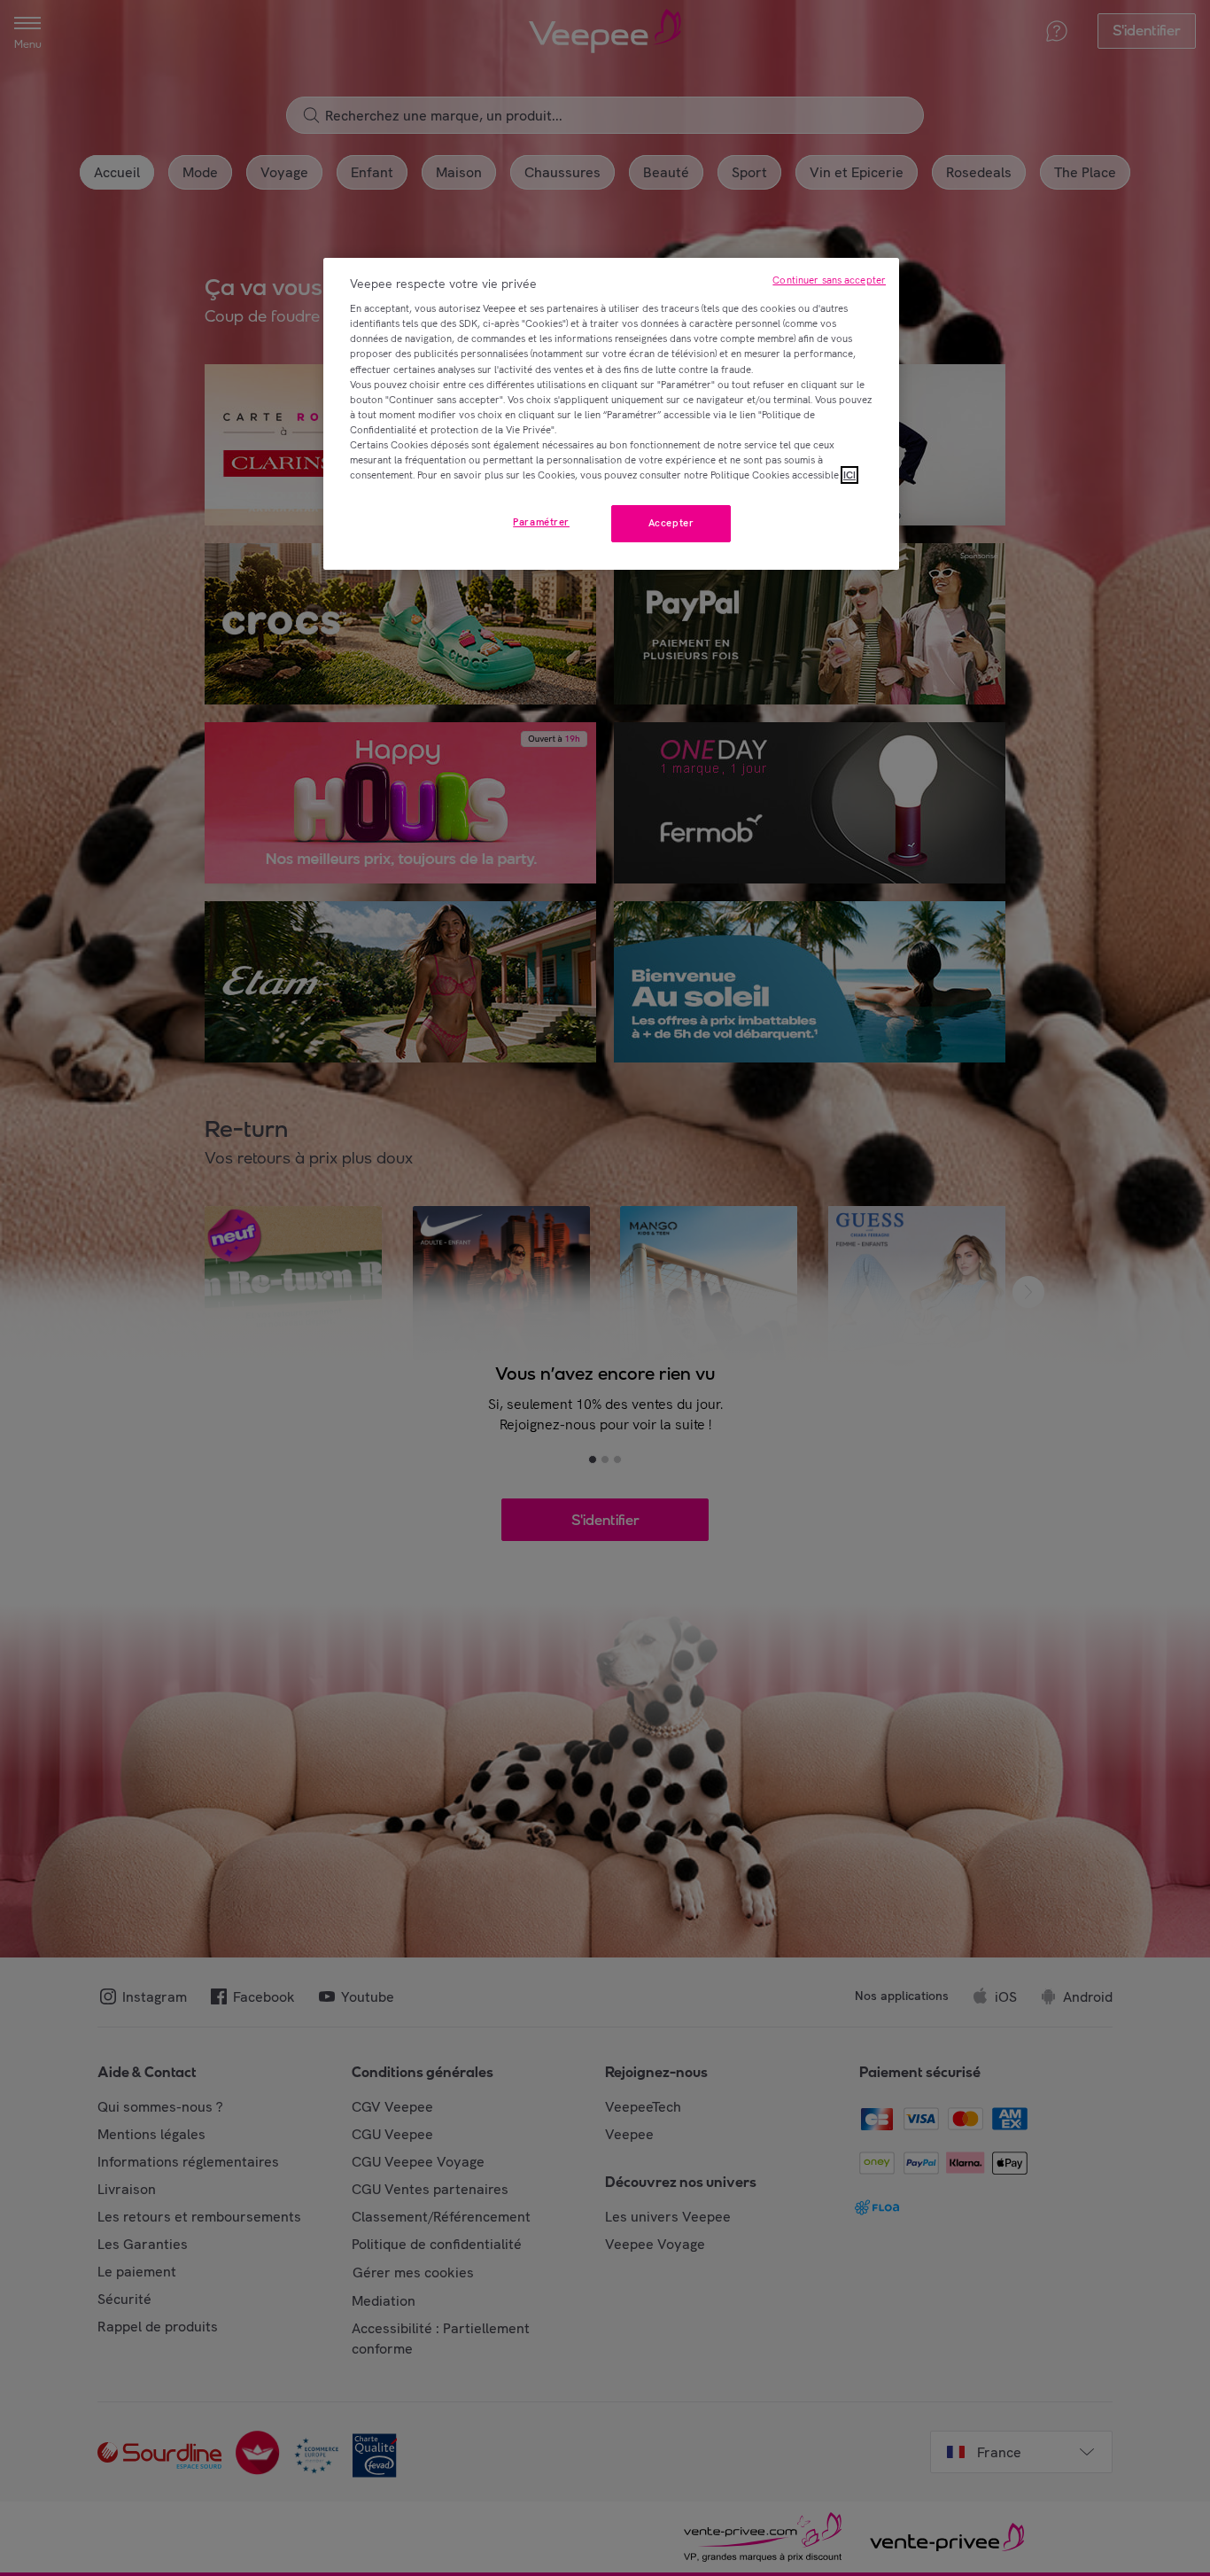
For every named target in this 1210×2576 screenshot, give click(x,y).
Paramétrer (541, 522)
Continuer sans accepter (829, 280)
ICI (849, 475)
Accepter (671, 523)
